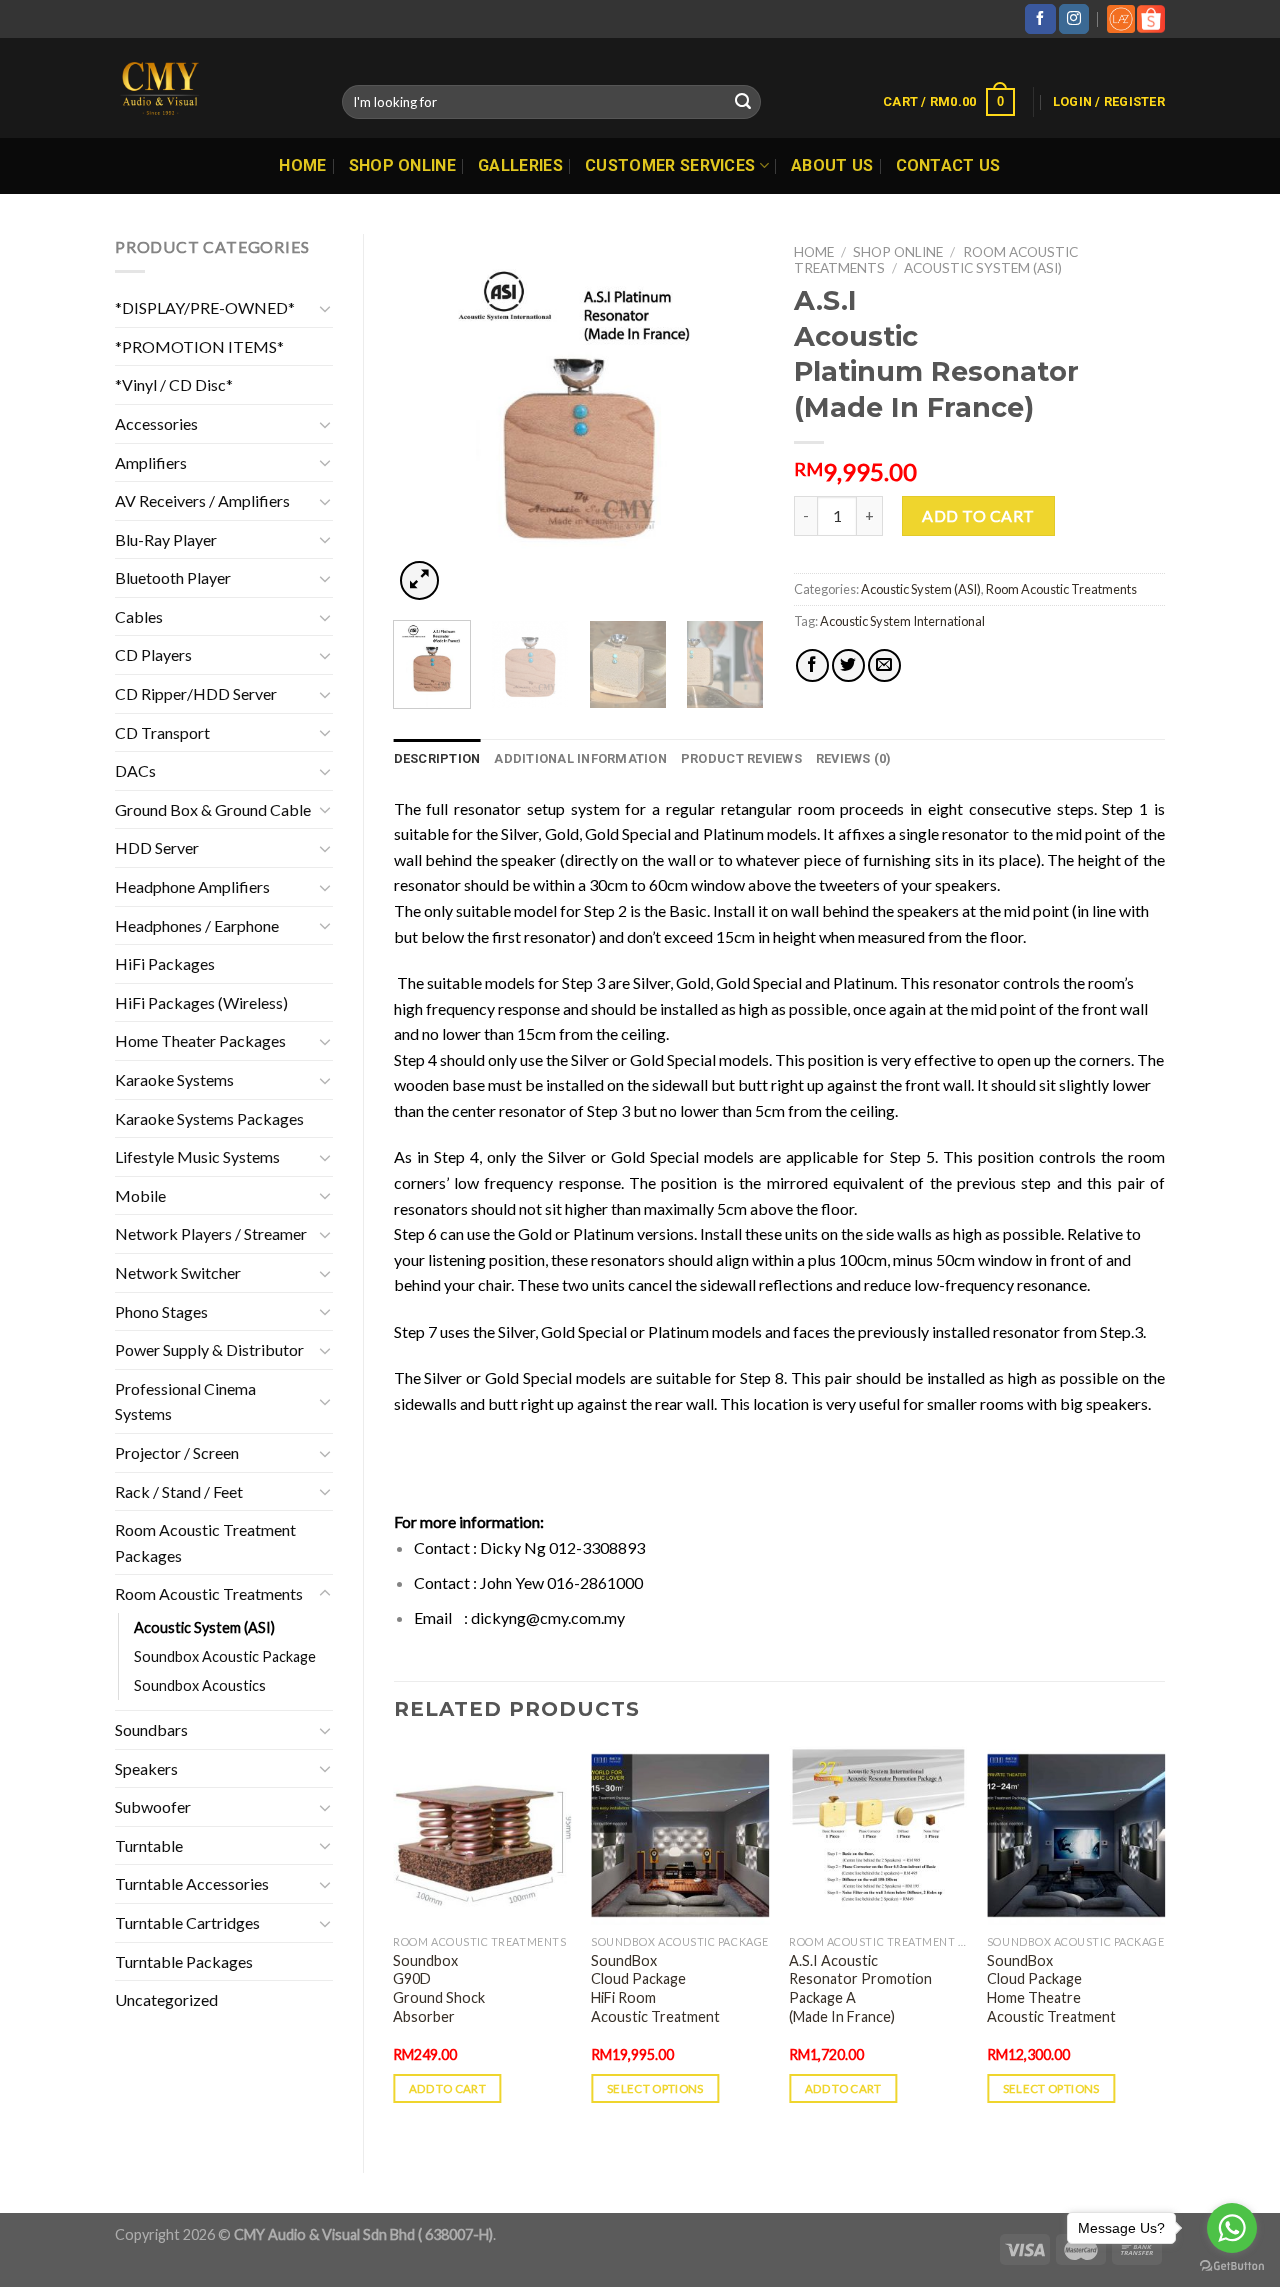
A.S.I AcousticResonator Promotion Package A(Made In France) (860, 1988)
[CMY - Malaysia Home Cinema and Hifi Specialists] (213, 88)
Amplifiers (151, 462)
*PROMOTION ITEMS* (199, 346)
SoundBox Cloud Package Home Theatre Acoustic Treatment (1051, 1988)
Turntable (149, 1845)
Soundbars (151, 1729)
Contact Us (948, 165)
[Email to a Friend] (884, 665)
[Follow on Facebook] (1040, 19)
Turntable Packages (184, 1961)
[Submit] (743, 102)
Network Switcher (178, 1272)
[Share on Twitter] (848, 665)
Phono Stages (161, 1311)
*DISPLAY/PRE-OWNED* (205, 307)
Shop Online (403, 165)
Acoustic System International (902, 621)
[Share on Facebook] (812, 665)
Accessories (156, 423)
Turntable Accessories (192, 1883)
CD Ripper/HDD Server (196, 693)
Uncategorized (166, 1999)
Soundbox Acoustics (200, 1685)
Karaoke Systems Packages (209, 1118)
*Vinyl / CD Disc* (174, 384)
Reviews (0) (854, 758)
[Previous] (426, 419)
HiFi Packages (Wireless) (201, 1002)
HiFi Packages (165, 963)
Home (302, 165)
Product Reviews (741, 758)
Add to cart (978, 515)
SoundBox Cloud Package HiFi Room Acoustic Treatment (655, 1988)
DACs (135, 770)
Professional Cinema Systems (185, 1401)
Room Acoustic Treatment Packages (205, 1542)
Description (437, 758)
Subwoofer (153, 1806)
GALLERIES (520, 165)
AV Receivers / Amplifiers (202, 500)
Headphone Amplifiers (192, 886)
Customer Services (670, 165)
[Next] (732, 419)
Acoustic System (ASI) (204, 1627)
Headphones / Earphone (197, 925)
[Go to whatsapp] (1232, 2228)
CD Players (153, 654)
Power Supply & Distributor (209, 1349)
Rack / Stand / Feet (179, 1491)
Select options (655, 2088)
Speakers (146, 1768)
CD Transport (162, 732)
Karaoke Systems (174, 1079)
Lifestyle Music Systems (197, 1156)
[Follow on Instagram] (1074, 19)
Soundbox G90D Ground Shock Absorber (439, 1988)
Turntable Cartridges (187, 1922)
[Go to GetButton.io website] (1232, 2266)
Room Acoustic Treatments (209, 1593)
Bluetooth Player (173, 577)
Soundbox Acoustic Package (225, 1656)
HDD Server (157, 847)
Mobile (140, 1195)
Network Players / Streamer (211, 1233)
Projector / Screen (177, 1452)
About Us (832, 165)
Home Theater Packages (200, 1040)
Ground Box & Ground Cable (213, 809)
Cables (139, 616)
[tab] (437, 759)
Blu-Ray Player (166, 539)
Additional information (580, 758)
